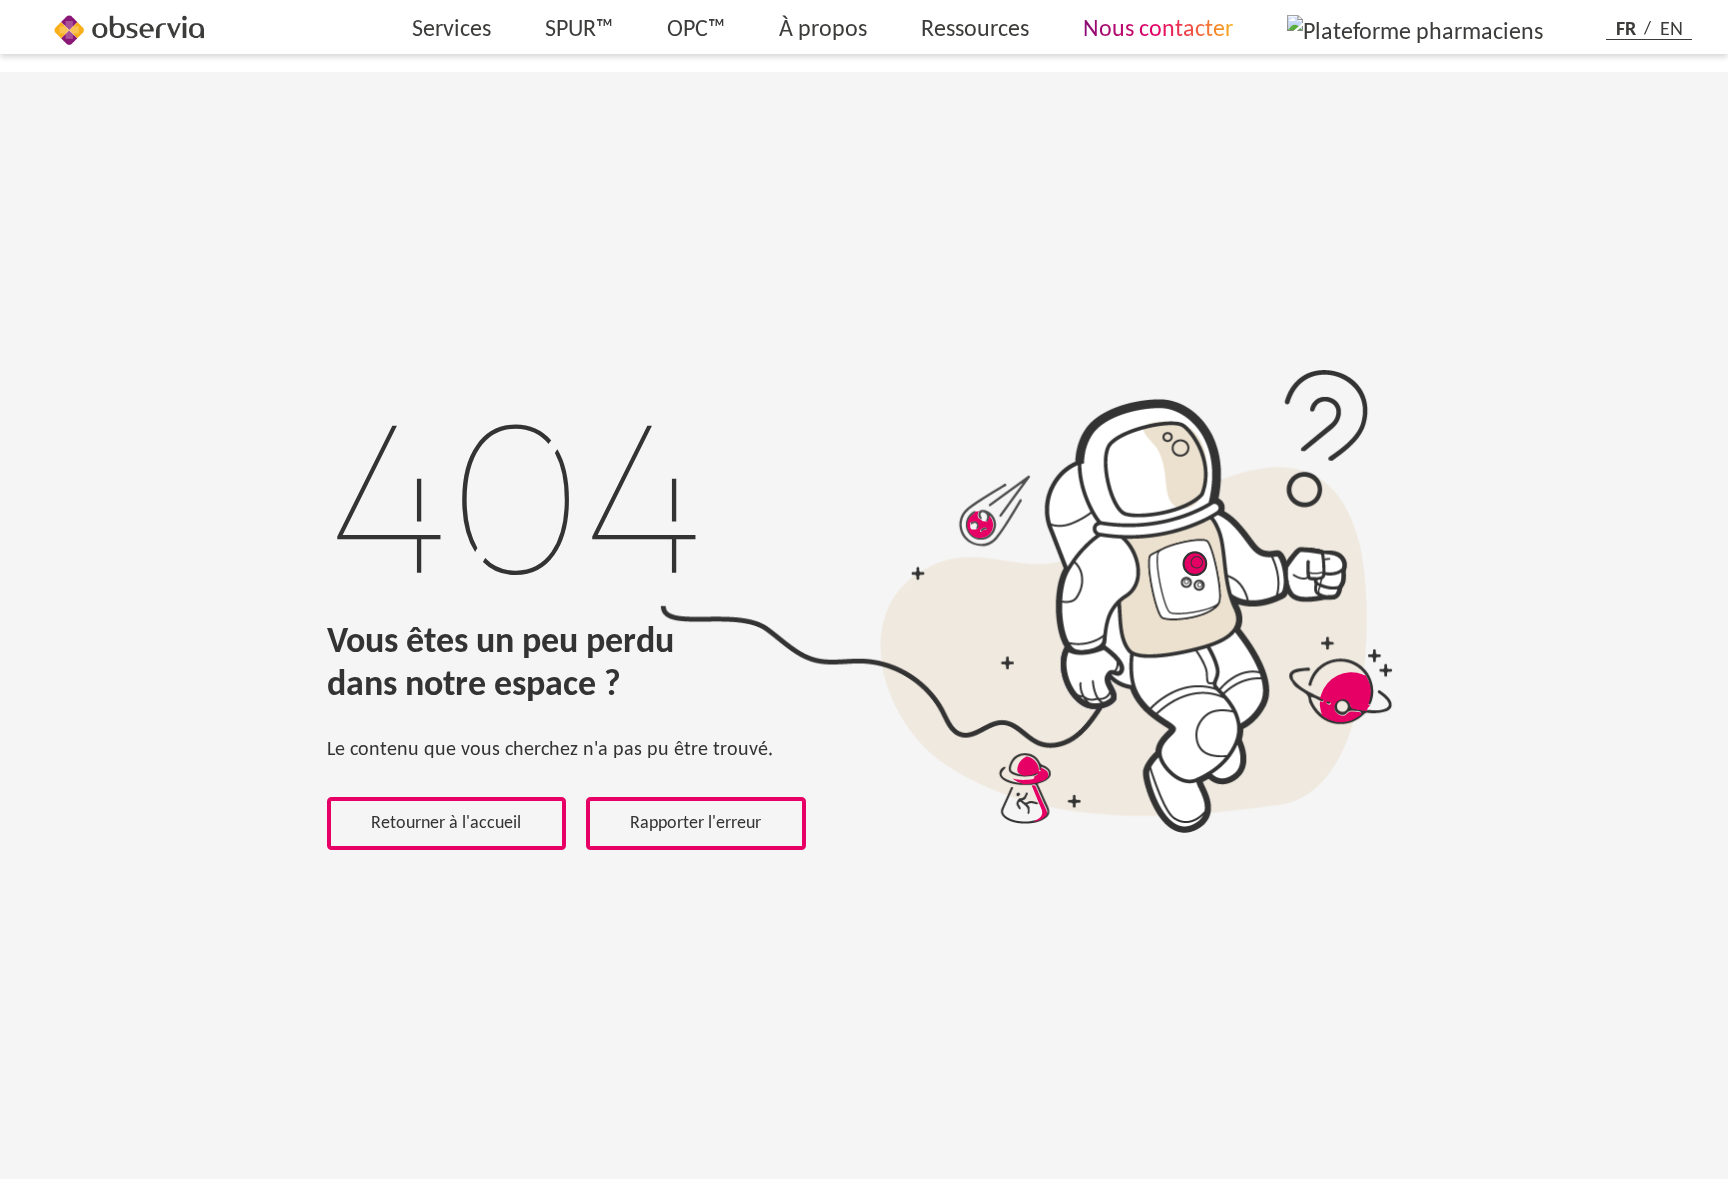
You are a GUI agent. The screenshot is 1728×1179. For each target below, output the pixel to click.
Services (451, 30)
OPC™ (696, 30)
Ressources (975, 30)
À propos (823, 30)
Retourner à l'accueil (446, 823)
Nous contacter (1158, 30)
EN (1671, 29)
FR (1628, 29)
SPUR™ (579, 30)
